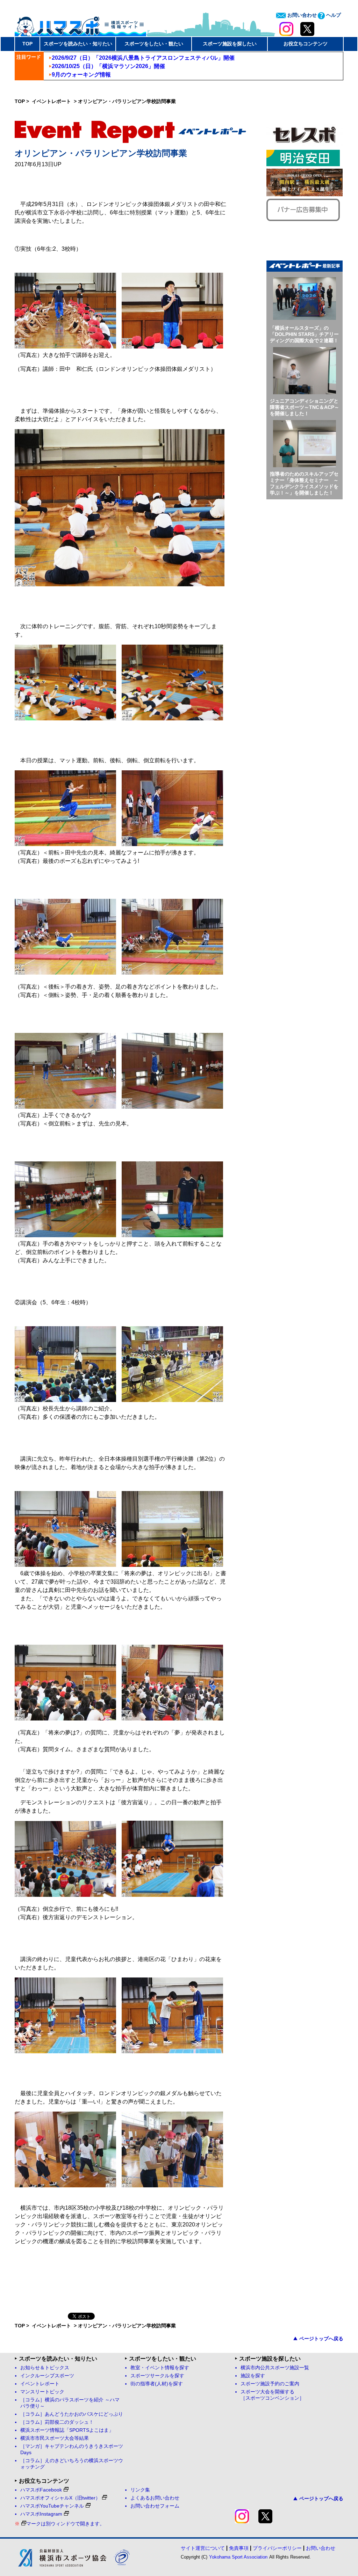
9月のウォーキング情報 (81, 75)
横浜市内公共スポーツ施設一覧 (275, 2368)
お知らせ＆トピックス (45, 2368)
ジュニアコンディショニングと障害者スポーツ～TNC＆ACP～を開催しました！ (305, 407)
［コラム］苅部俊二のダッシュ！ (57, 2422)
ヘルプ (333, 15)
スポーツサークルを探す (157, 2376)
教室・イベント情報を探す (160, 2368)
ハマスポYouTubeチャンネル (52, 2506)
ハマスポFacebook (41, 2490)
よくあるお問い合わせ (155, 2498)
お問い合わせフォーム (155, 2506)
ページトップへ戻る (321, 2339)
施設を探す (253, 2376)
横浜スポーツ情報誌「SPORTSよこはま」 (67, 2430)
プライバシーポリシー (277, 2548)
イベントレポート (52, 101)
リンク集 (140, 2490)
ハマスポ (80, 24)
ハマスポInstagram (41, 2514)
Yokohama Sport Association (238, 2557)
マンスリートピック (42, 2392)
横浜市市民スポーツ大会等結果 (55, 2438)
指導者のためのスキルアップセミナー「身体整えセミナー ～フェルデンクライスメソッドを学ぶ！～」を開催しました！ (304, 483)
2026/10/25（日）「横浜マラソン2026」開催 (108, 66)
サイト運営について (203, 2548)
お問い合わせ (301, 15)
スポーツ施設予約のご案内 (270, 2384)
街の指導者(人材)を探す (157, 2384)
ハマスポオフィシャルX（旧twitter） (60, 2498)
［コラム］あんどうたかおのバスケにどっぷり (72, 2414)
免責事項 (239, 2548)
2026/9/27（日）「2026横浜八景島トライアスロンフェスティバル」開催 (143, 58)
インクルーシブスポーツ (47, 2376)
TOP (27, 44)
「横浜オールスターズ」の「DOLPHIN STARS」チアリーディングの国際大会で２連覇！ (304, 334)
